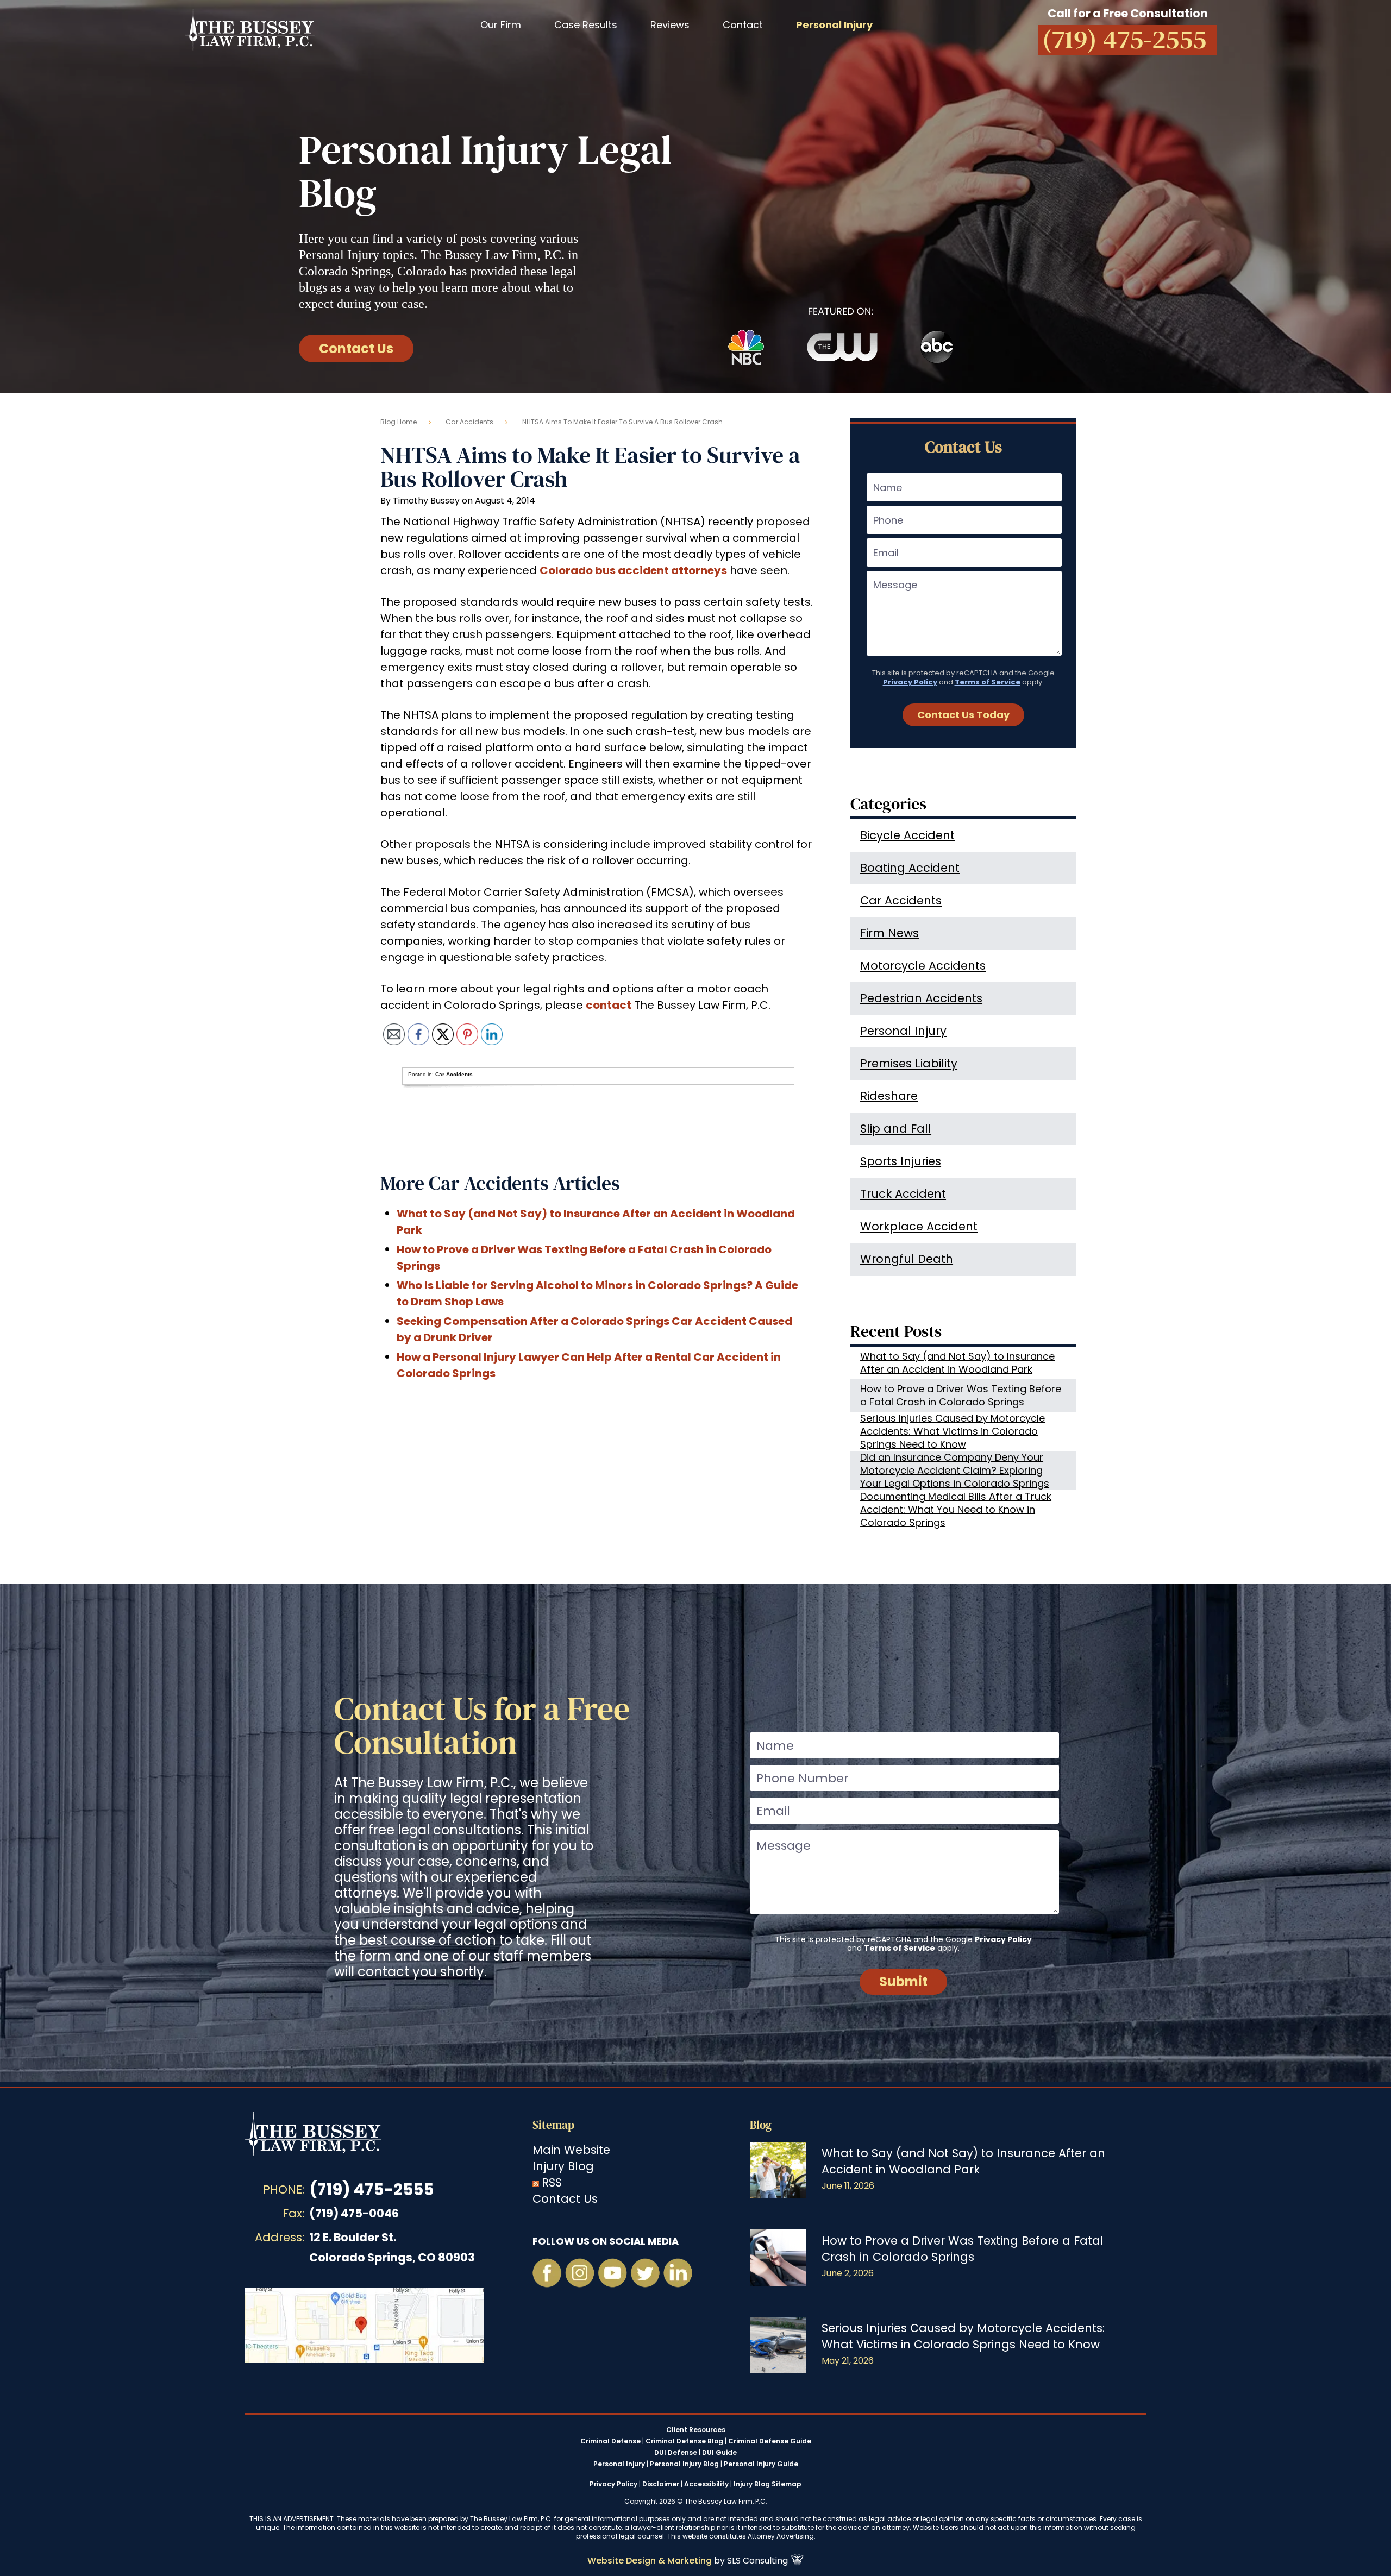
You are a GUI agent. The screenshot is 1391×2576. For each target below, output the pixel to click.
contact (609, 1005)
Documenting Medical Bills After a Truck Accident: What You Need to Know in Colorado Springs (956, 1510)
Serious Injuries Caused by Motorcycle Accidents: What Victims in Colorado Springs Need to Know (953, 1431)
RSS (552, 2182)
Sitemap (553, 2125)
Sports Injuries (901, 1161)
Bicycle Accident (907, 835)
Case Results (586, 25)
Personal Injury (903, 1031)
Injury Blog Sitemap (767, 2484)
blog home (399, 422)
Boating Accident (910, 868)
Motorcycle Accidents (923, 966)
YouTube (612, 2273)
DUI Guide (719, 2453)
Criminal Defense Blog (684, 2441)
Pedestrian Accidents (921, 998)
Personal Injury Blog (684, 2464)
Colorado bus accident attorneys (633, 570)
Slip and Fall (896, 1129)
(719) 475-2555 (371, 2189)
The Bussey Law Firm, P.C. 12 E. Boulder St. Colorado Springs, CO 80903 (364, 2325)
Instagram (580, 2273)
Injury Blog (563, 2166)
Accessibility (706, 2484)
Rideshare (889, 1096)
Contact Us (356, 348)
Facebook (547, 2273)
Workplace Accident (919, 1226)
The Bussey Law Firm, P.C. (250, 29)
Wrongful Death (907, 1259)
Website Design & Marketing (650, 2561)
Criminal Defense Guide (770, 2441)
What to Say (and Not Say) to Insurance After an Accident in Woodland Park (957, 1363)
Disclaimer (661, 2484)
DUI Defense (676, 2453)
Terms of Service (988, 682)
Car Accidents (469, 422)
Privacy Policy (910, 682)
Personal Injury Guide (761, 2464)
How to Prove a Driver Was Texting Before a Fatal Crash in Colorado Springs (961, 1395)
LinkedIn (678, 2273)
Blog (761, 2125)
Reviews (670, 25)
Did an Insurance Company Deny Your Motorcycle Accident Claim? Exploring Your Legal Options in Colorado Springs (955, 1471)
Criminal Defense (610, 2441)
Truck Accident (903, 1194)
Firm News (889, 933)
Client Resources (696, 2430)
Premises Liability (909, 1063)
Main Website (571, 2150)
